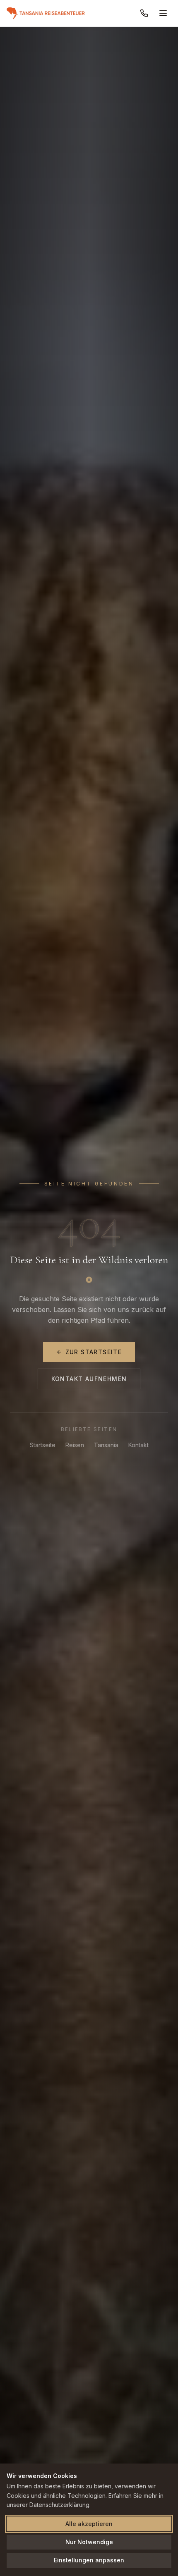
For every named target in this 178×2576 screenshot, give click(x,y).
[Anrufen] (144, 13)
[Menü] (163, 13)
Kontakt (138, 1445)
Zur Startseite (94, 1352)
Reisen (75, 1445)
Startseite (43, 1445)
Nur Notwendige (89, 2542)
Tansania (106, 1445)
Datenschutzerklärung (59, 2505)
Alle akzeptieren (89, 2524)
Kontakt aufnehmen (89, 1379)
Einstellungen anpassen (89, 2560)
